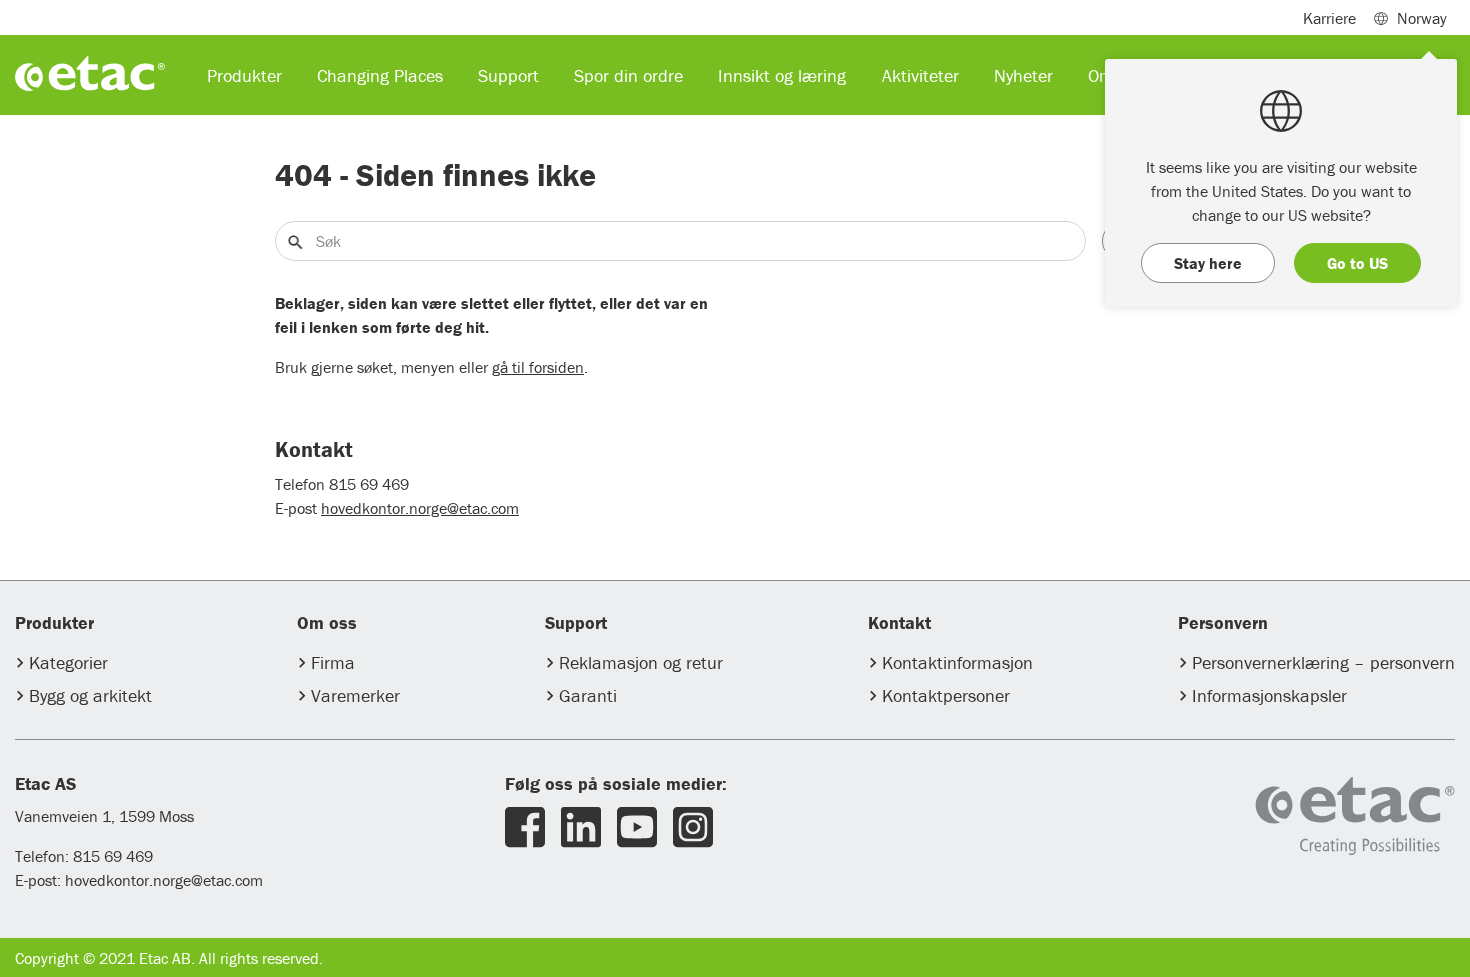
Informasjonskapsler (1269, 695)
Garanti (588, 695)
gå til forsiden (538, 367)
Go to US (1357, 263)
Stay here (1208, 263)
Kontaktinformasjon (957, 662)
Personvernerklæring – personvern (1323, 662)
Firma (333, 662)
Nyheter (1023, 75)
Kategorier (68, 662)
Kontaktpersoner (946, 695)
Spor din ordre (628, 75)
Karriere (1329, 18)
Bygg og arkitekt (90, 695)
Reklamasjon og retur (641, 662)
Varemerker (355, 695)
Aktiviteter (920, 75)
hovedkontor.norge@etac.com (420, 508)
